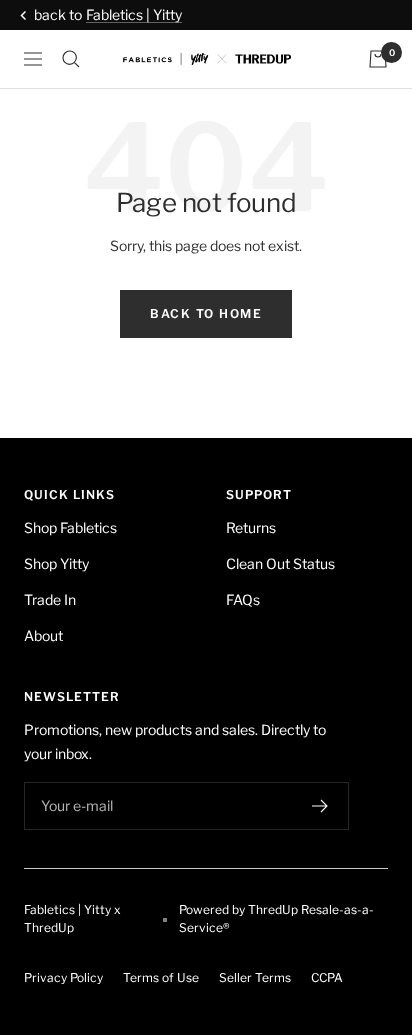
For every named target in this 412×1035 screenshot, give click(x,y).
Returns (251, 527)
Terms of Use (161, 977)
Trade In (50, 599)
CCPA (327, 977)
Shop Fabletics (70, 527)
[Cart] (378, 59)
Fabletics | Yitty (134, 14)
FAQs (243, 599)
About (43, 635)
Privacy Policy (63, 977)
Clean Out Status (280, 563)
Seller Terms (255, 977)
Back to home (206, 313)
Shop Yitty (56, 563)
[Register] (320, 806)
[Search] (71, 59)
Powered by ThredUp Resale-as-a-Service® (276, 918)
